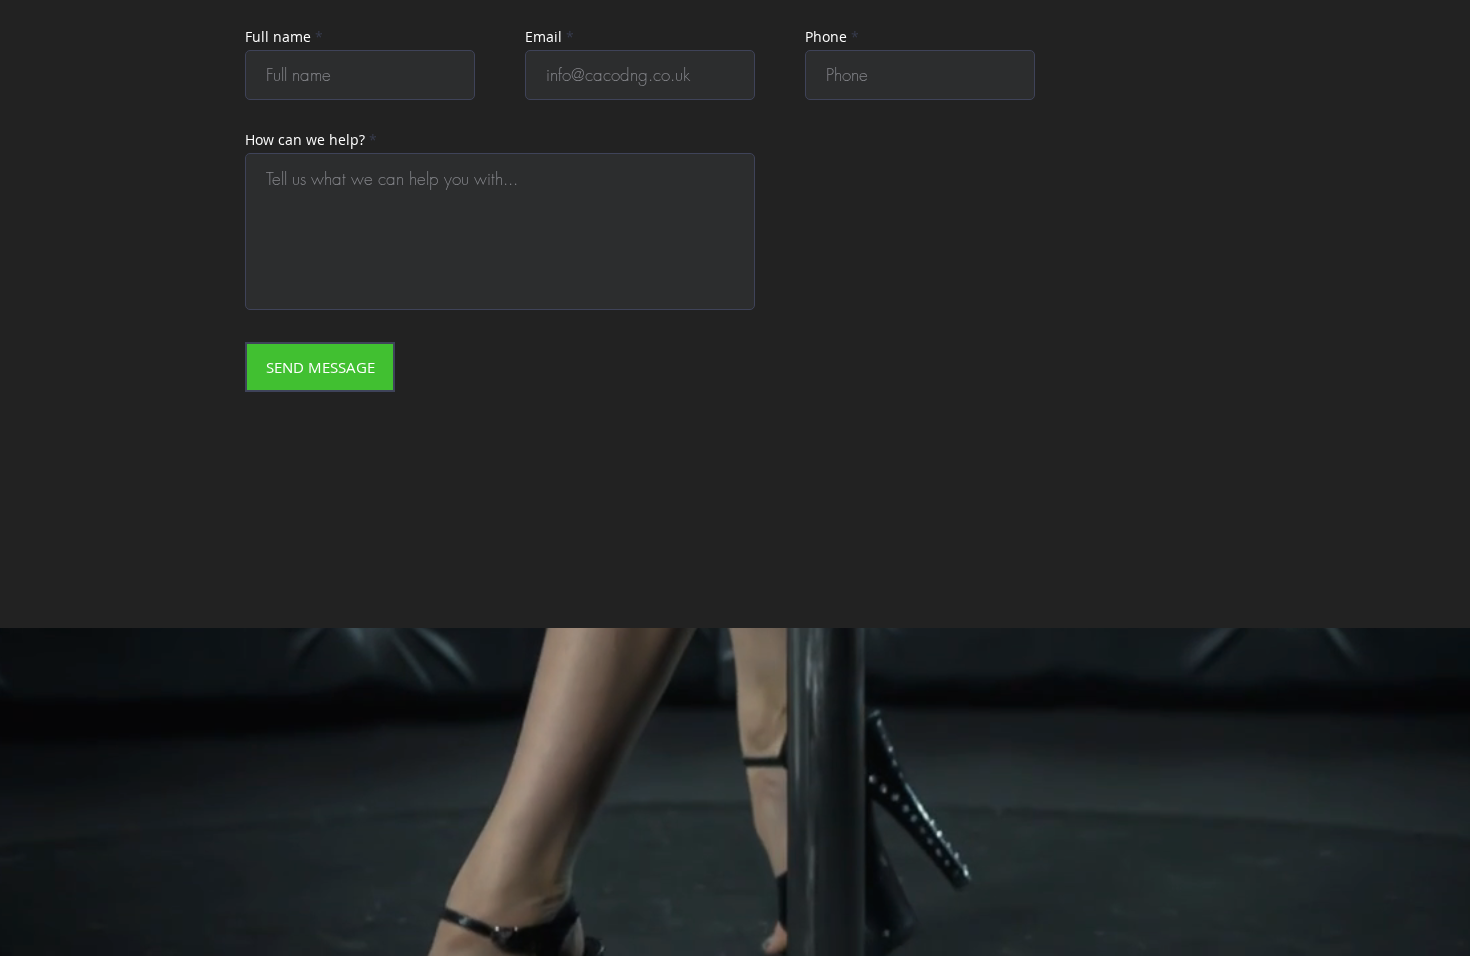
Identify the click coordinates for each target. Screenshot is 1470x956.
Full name (278, 37)
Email (543, 37)
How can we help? (305, 140)
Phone (826, 37)
